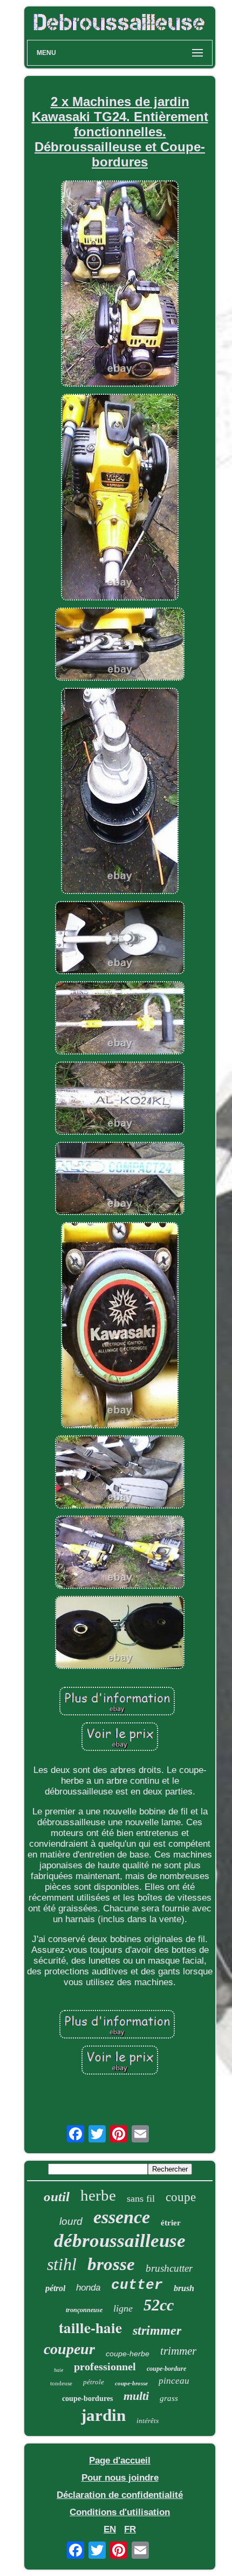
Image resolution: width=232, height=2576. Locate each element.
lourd (71, 2221)
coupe (181, 2197)
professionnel (105, 2366)
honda (88, 2288)
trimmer (178, 2351)
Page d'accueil (120, 2460)
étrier (171, 2223)
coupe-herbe (128, 2354)
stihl (62, 2264)
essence (122, 2217)
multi (136, 2396)
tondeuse (61, 2383)
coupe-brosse (131, 2383)
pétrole (94, 2382)
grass (169, 2398)
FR (130, 2529)
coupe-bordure (166, 2369)
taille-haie (90, 2327)
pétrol (55, 2288)
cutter (137, 2285)
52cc (159, 2305)
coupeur (69, 2349)
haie (59, 2370)
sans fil (141, 2198)
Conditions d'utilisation (120, 2512)
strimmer (157, 2330)
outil (57, 2197)
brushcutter (169, 2268)
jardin (103, 2415)
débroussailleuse (120, 2241)
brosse (111, 2264)
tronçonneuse (84, 2310)
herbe (98, 2195)
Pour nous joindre (120, 2478)
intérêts (148, 2421)
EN (110, 2529)
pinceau (174, 2381)
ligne (123, 2308)
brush (184, 2288)
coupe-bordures (87, 2399)
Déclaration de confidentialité (120, 2495)
